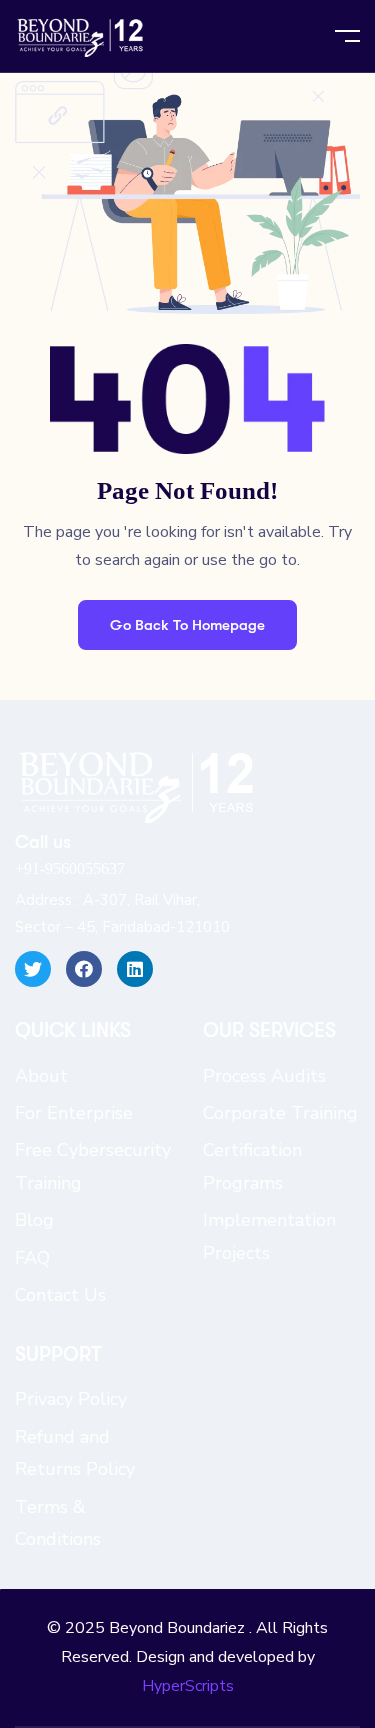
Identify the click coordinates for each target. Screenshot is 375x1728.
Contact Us (60, 1295)
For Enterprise (74, 1113)
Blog (34, 1220)
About (41, 1076)
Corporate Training (280, 1113)
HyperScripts (188, 1686)
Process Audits (264, 1076)
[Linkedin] (135, 969)
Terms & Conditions (58, 1523)
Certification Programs (252, 1166)
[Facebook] (84, 969)
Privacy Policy (71, 1399)
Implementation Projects (269, 1236)
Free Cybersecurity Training (93, 1166)
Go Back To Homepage (187, 625)
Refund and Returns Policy (75, 1453)
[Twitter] (33, 969)
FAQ (32, 1258)
